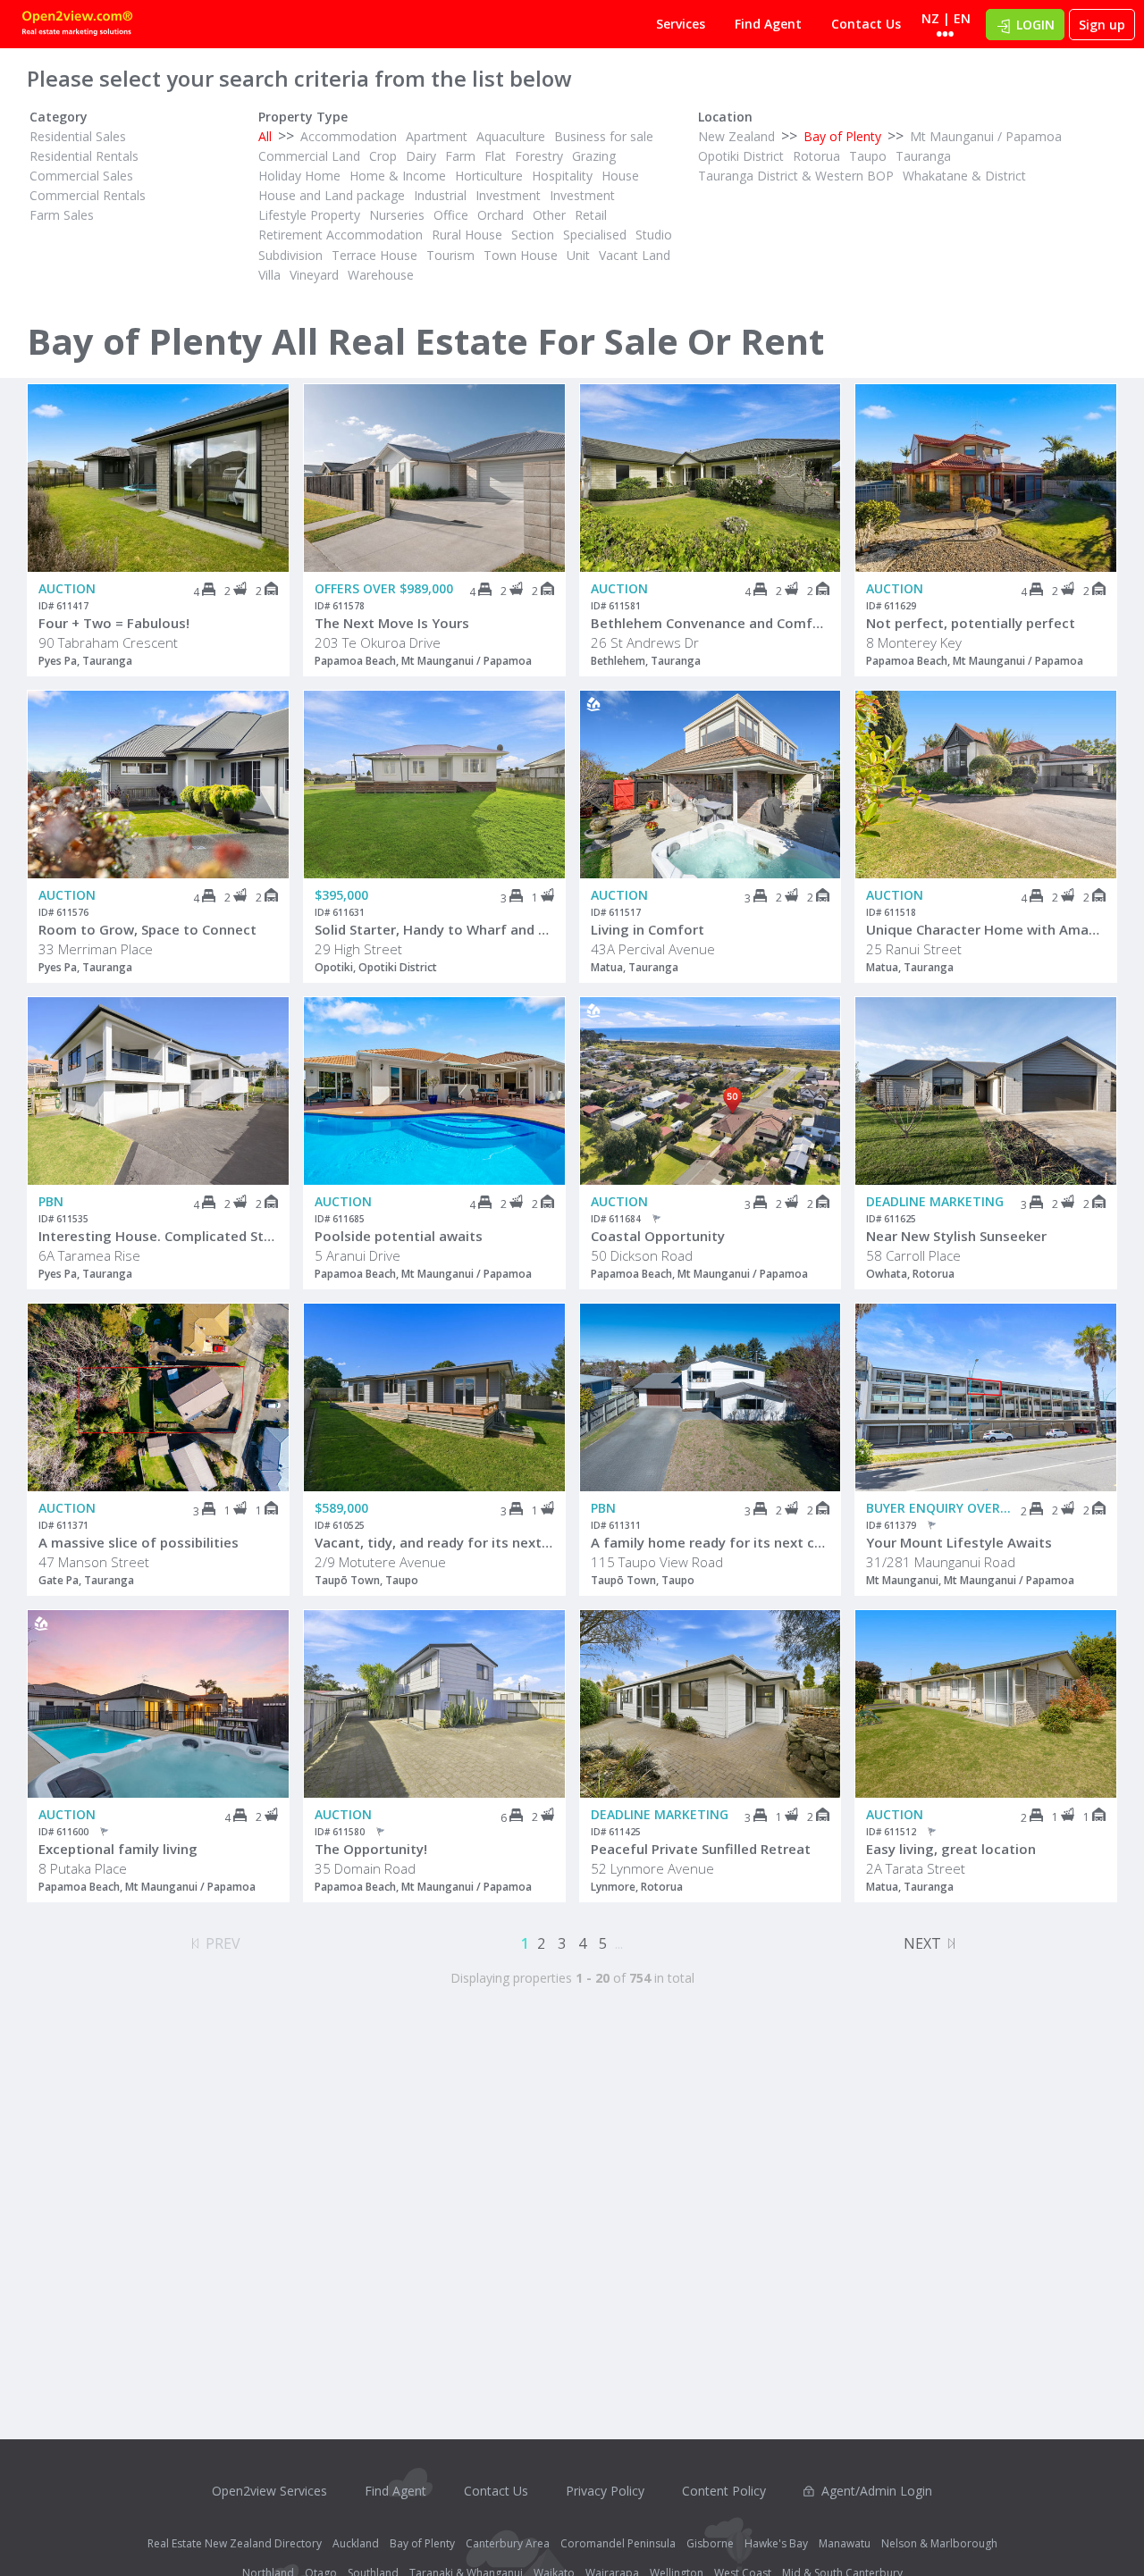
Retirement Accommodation (341, 235)
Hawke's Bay (776, 2543)
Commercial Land (309, 156)
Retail (591, 215)
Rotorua (816, 156)
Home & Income (398, 176)
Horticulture (489, 176)
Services (681, 24)
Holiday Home (299, 176)
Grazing (594, 156)
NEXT (922, 1943)
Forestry (539, 156)
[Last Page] (951, 1941)
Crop (383, 156)
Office (451, 215)
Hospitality (562, 176)
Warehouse (381, 275)
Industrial (440, 195)
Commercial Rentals (88, 195)
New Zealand (736, 136)
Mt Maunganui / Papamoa (986, 136)
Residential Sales (78, 136)
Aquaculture (511, 136)
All (265, 136)
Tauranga (923, 156)
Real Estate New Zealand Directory (235, 2543)
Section (533, 235)
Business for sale (604, 136)
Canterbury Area (508, 2543)
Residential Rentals (84, 156)
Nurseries (397, 215)
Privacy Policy (605, 2491)
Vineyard (314, 275)
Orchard (500, 215)
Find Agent (768, 24)
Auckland (356, 2543)
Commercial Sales (81, 176)
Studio (654, 235)
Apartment (437, 136)
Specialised (595, 235)
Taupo (868, 156)
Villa (269, 275)
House (620, 176)
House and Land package (332, 195)
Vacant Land (635, 255)
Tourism (450, 255)
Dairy (421, 156)
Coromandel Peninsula (618, 2543)
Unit (578, 255)
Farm (460, 156)
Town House (521, 255)
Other (549, 215)
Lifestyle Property (309, 215)
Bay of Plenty (842, 136)
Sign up (1102, 25)
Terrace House (374, 255)
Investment (508, 195)
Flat (495, 156)
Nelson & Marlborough (939, 2543)
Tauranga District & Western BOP (796, 176)
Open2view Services (269, 2491)
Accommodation (349, 136)
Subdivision (290, 255)
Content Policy (724, 2491)
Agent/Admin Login (877, 2491)
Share (263, 456)
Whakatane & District (964, 176)
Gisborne (710, 2543)
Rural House (467, 235)
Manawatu (845, 2543)
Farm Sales (62, 215)
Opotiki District (741, 156)
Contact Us (866, 24)
